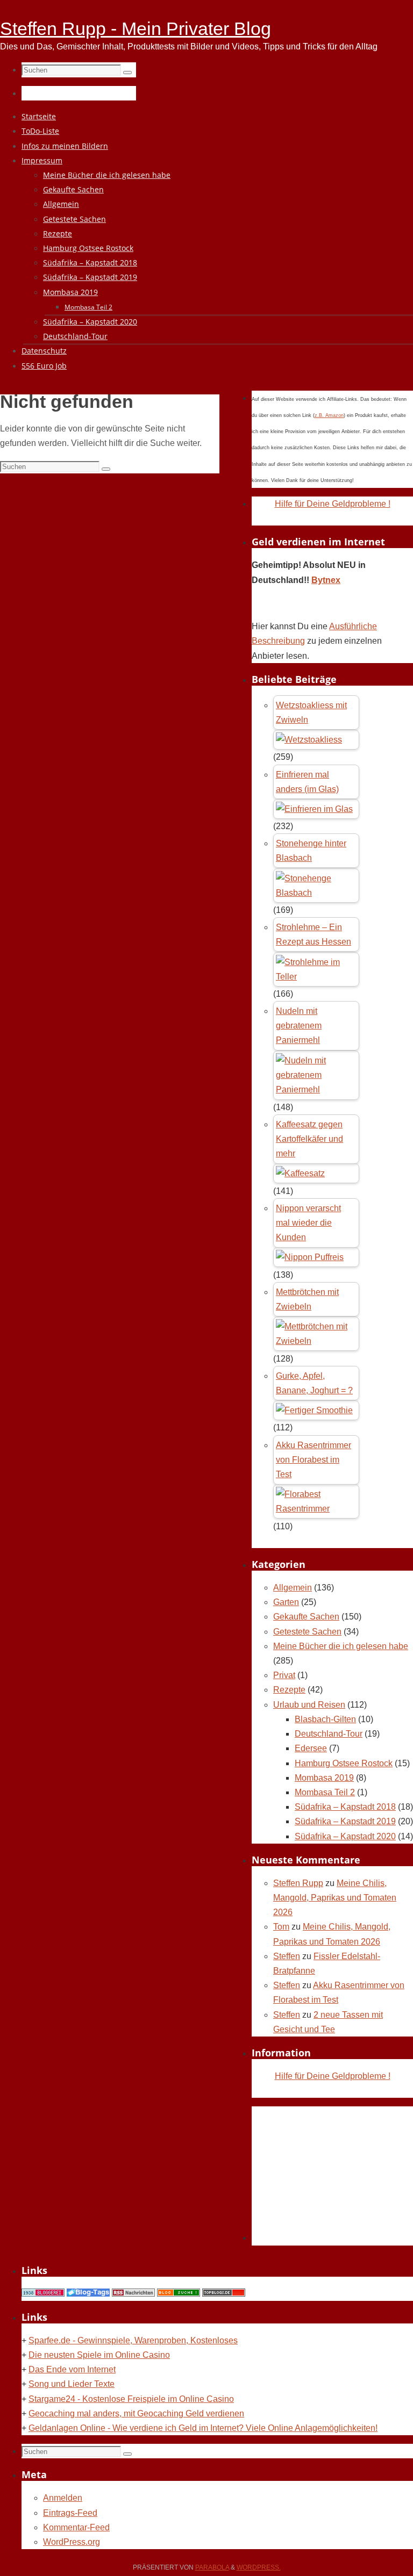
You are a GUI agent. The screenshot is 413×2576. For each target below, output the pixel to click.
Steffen (287, 1956)
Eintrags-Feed (70, 2513)
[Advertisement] (332, 2174)
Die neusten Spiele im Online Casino (99, 2355)
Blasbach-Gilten (325, 1719)
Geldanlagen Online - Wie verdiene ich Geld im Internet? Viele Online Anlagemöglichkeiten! (203, 2428)
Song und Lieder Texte (72, 2384)
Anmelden (63, 2498)
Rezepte (289, 1690)
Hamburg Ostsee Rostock (344, 1763)
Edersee (311, 1748)
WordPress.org (72, 2542)
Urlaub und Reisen (309, 1705)
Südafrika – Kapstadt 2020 (345, 1836)
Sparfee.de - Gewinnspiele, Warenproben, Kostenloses (133, 2340)
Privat (284, 1675)
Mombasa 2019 (324, 1778)
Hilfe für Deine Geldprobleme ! (333, 504)
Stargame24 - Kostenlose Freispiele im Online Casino (131, 2399)
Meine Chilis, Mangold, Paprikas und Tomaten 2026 (335, 1898)
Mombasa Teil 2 (325, 1792)
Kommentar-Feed (76, 2527)
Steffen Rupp (298, 1883)
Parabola (212, 2567)
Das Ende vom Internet (72, 2369)
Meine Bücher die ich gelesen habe (341, 1646)
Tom (281, 1927)
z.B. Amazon (329, 415)
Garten (286, 1602)
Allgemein (293, 1588)
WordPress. (259, 2567)
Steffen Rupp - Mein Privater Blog (136, 28)
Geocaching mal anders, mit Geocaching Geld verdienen (136, 2413)
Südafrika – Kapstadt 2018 (345, 1807)
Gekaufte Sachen (306, 1617)
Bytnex (326, 580)
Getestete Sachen (307, 1632)
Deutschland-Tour (329, 1734)
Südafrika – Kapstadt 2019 (345, 1821)
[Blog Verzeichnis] (179, 2294)
